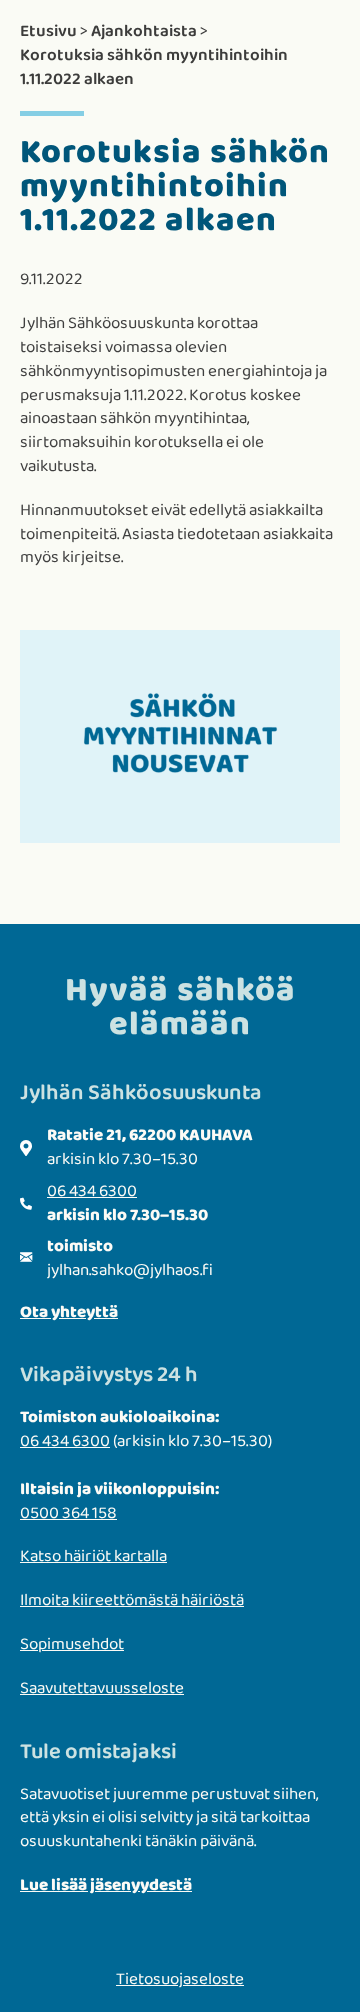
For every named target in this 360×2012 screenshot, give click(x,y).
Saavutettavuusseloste (102, 1688)
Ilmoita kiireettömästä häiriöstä (132, 1600)
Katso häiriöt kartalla (93, 1556)
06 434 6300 (92, 1191)
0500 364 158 (68, 1513)
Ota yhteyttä (69, 1312)
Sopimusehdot (72, 1644)
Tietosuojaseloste (180, 1979)
